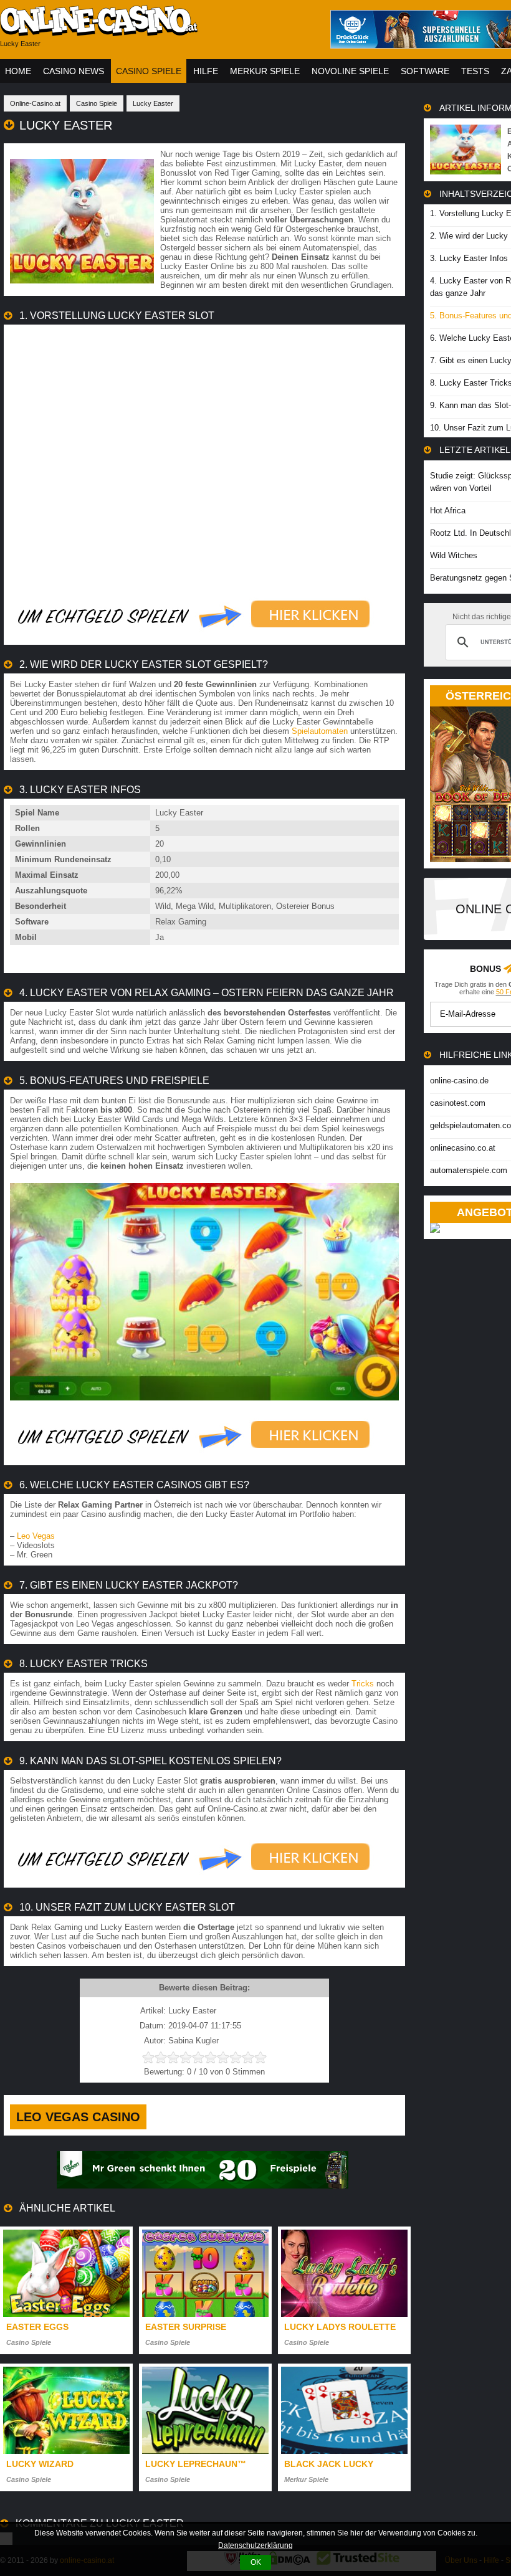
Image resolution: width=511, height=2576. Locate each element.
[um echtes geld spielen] (194, 636)
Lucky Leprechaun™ (196, 2464)
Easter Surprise (186, 2327)
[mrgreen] (203, 2186)
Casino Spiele (149, 71)
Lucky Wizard (40, 2464)
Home (18, 71)
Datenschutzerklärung (255, 2545)
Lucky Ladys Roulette (340, 2327)
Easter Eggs (37, 2327)
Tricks (363, 1684)
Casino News (74, 71)
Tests (475, 71)
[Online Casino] (156, 31)
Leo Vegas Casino (78, 2117)
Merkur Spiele (265, 71)
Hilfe (206, 71)
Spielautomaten (320, 731)
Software (425, 71)
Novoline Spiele (350, 71)
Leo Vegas (36, 1536)
